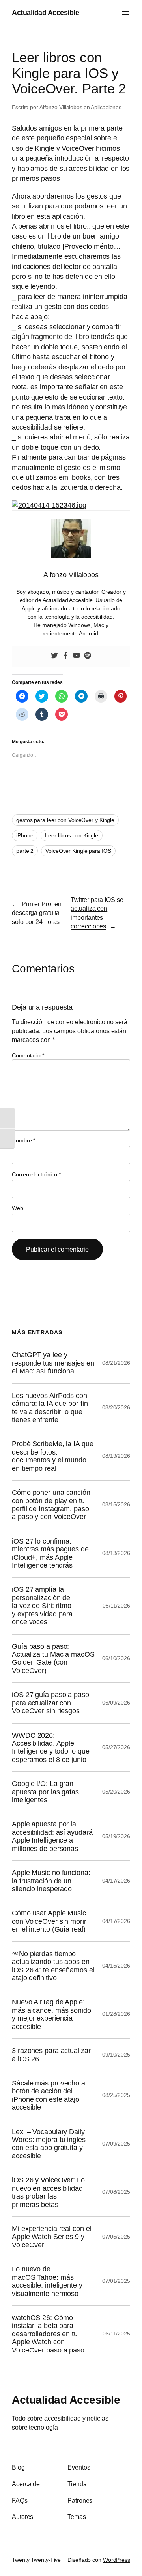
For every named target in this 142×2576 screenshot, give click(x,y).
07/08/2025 (116, 2192)
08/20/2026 (116, 1407)
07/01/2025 (116, 2281)
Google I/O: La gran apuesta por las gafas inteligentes (45, 1792)
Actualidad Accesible (45, 13)
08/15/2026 (116, 1504)
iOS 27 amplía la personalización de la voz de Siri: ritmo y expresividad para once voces (42, 1606)
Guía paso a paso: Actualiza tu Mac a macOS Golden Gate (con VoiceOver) (53, 1658)
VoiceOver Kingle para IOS (78, 851)
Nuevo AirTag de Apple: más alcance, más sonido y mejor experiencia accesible (51, 2014)
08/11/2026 (116, 1606)
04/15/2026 (116, 1966)
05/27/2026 (116, 1747)
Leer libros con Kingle (72, 835)
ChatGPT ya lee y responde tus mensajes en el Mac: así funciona (53, 1363)
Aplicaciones (106, 107)
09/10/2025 (116, 2055)
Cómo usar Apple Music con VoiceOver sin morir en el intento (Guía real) (49, 1921)
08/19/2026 (116, 1456)
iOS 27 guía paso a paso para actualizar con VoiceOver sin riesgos (50, 1703)
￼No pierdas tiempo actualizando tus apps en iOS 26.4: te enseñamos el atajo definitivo (53, 1966)
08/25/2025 (116, 2095)
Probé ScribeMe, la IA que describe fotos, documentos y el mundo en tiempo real (53, 1456)
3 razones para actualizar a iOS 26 (51, 2055)
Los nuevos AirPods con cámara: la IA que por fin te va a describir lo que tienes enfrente (50, 1408)
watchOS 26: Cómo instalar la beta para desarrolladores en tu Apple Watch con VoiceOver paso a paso (48, 2334)
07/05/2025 (116, 2237)
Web (18, 1208)
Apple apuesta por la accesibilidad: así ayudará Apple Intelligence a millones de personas (52, 1836)
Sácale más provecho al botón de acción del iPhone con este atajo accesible (49, 2095)
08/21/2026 (116, 1363)
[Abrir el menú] (125, 13)
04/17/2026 (116, 1881)
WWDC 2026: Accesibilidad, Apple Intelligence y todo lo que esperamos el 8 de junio (50, 1747)
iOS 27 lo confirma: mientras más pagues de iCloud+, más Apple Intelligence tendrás (50, 1553)
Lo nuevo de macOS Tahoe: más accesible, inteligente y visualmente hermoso (47, 2281)
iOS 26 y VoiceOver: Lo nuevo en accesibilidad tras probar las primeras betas (48, 2192)
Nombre (23, 1140)
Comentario (28, 1055)
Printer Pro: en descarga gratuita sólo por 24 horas (36, 913)
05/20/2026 (116, 1792)
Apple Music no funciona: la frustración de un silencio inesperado (51, 1881)
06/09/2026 (116, 1703)
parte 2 (25, 851)
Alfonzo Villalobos (61, 107)
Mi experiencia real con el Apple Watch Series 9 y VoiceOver (51, 2237)
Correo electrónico (36, 1174)
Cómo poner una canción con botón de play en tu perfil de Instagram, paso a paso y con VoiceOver (51, 1505)
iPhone (25, 835)
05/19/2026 (116, 1836)
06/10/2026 (116, 1658)
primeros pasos (36, 178)
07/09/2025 (116, 2144)
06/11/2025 (116, 2334)
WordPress (117, 2560)
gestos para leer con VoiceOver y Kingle (65, 820)
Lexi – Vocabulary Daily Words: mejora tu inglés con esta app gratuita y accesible (49, 2144)
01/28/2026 (116, 2014)
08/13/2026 (116, 1553)
